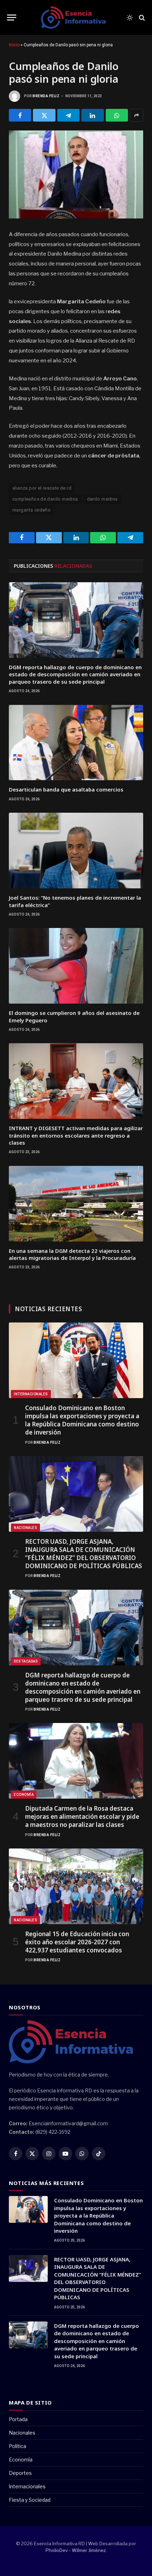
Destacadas (26, 1661)
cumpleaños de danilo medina (45, 499)
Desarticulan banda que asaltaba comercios (66, 789)
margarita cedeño (31, 510)
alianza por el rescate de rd (42, 488)
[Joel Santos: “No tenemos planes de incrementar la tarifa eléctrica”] (76, 851)
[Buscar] (141, 17)
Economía (24, 1795)
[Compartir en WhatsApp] (117, 115)
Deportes (20, 2473)
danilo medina (102, 499)
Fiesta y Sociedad (30, 2500)
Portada (18, 2419)
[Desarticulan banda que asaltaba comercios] (76, 743)
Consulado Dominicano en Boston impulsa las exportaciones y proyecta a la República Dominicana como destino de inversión (82, 1420)
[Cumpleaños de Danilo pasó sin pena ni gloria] (76, 174)
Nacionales (25, 1528)
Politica (17, 2446)
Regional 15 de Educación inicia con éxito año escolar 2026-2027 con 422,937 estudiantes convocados (77, 1942)
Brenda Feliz (46, 96)
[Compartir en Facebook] (20, 115)
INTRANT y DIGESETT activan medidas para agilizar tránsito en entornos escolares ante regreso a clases (76, 1135)
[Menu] (12, 17)
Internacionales (31, 1394)
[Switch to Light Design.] (130, 18)
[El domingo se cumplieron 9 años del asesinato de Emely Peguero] (76, 966)
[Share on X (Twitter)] (44, 115)
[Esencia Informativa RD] (76, 18)
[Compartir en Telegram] (68, 115)
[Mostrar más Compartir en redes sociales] (136, 115)
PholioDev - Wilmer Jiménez (76, 2550)
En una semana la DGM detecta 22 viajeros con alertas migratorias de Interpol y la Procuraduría (72, 1254)
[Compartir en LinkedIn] (92, 115)
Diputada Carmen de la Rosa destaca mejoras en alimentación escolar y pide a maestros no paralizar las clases (82, 1816)
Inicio (14, 45)
